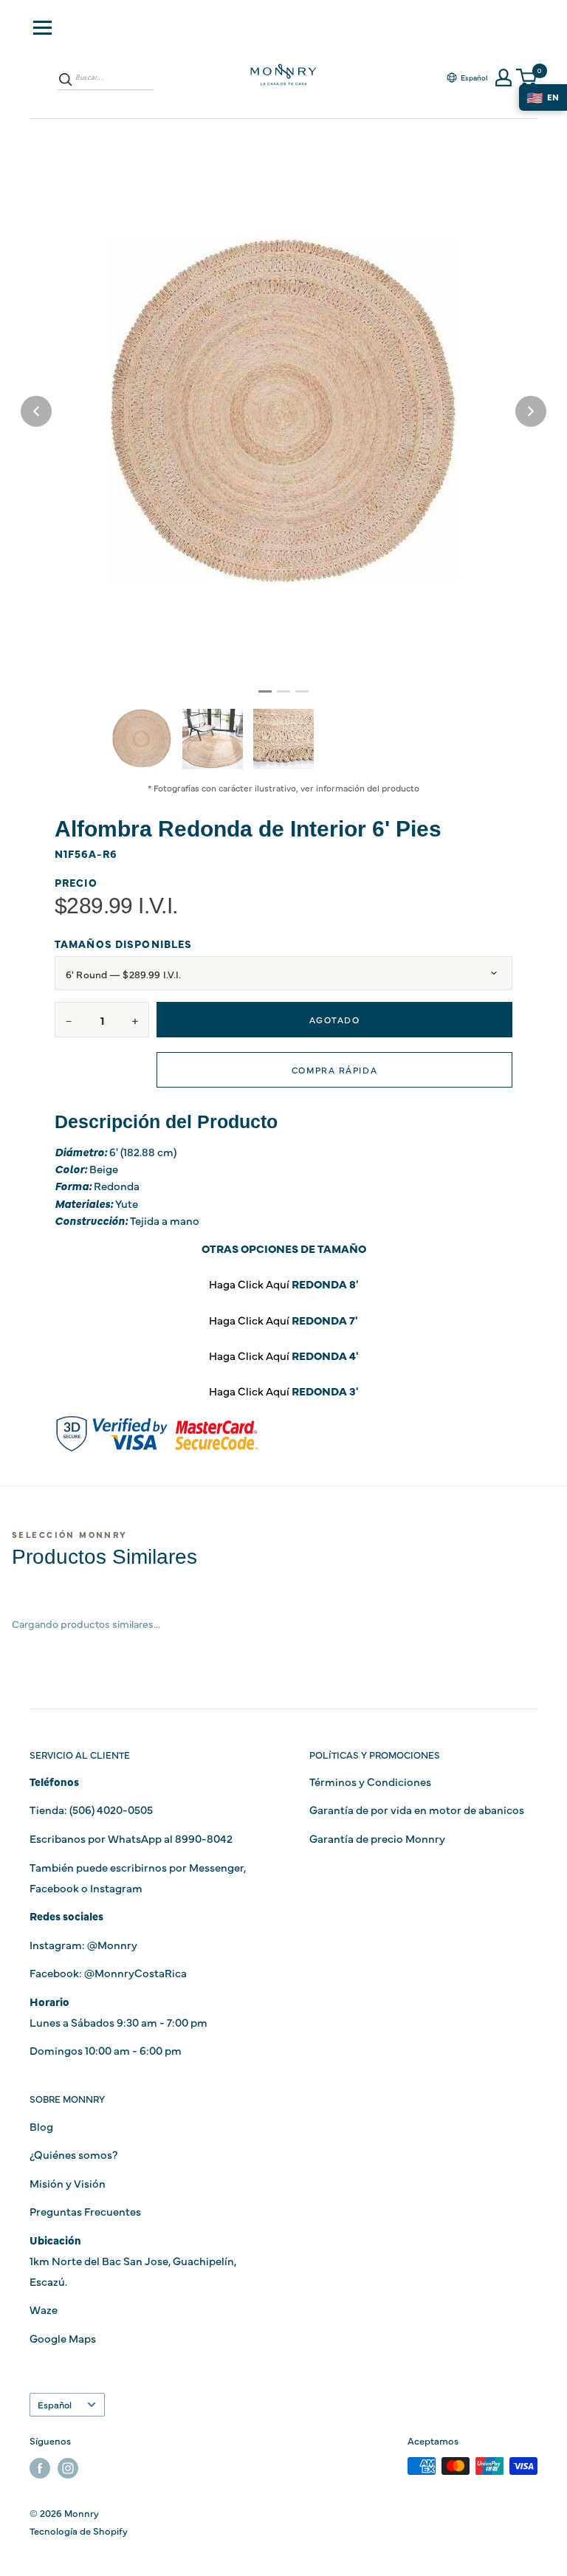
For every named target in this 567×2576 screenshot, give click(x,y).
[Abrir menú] (42, 28)
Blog (41, 2126)
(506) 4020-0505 (111, 1809)
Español (55, 2404)
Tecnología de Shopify (79, 2530)
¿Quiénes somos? (73, 2154)
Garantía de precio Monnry (377, 1838)
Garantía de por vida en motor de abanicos (417, 1809)
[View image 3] (283, 739)
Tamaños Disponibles (123, 944)
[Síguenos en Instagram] (68, 2468)
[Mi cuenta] (504, 78)
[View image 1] (142, 738)
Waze (44, 2309)
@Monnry (112, 1944)
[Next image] (531, 411)
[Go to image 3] (302, 691)
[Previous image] (36, 411)
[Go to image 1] (265, 691)
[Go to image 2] (283, 691)
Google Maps (63, 2338)
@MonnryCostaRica (135, 1972)
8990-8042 (204, 1838)
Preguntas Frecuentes (85, 2211)
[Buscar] (66, 79)
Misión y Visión (68, 2183)
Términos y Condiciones (370, 1781)
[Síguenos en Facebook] (40, 2468)
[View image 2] (213, 739)
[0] (527, 78)
